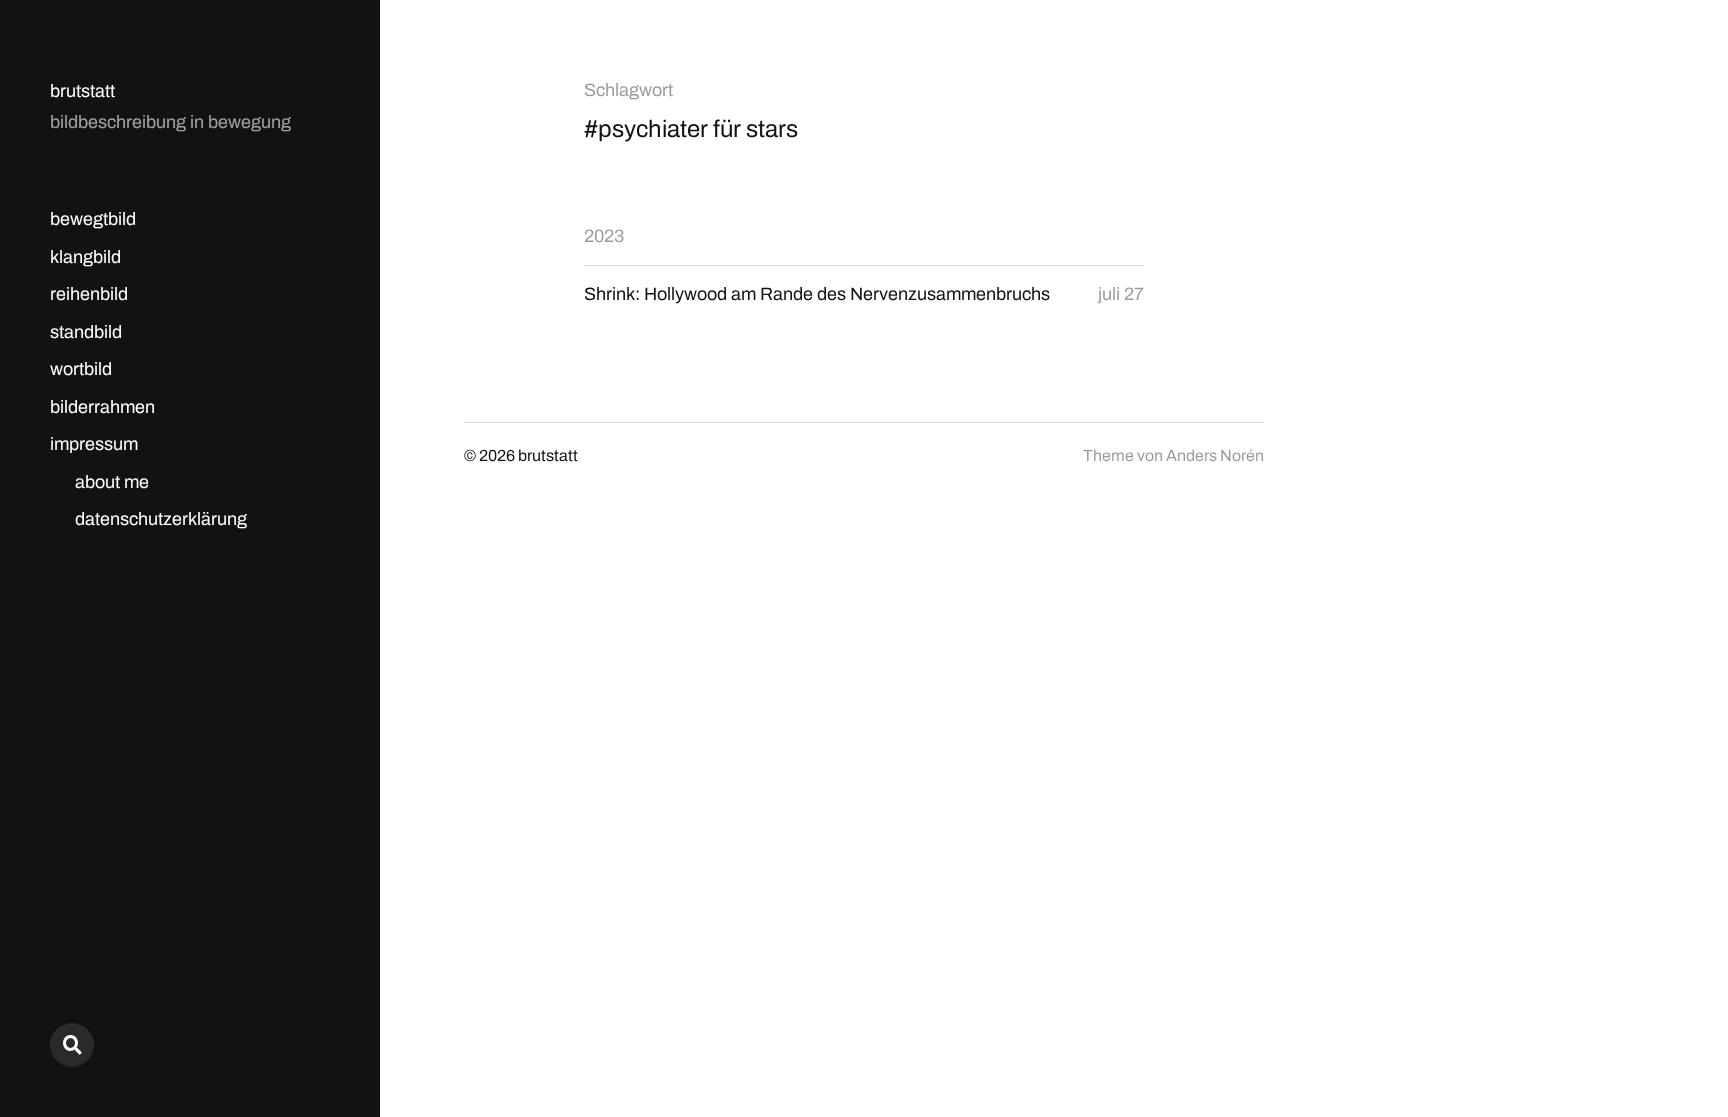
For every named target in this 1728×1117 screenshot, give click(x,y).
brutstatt (82, 91)
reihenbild (89, 294)
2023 (604, 236)
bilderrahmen (102, 407)
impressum (94, 444)
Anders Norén (1215, 455)
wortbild (81, 369)
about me (112, 482)
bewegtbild (93, 219)
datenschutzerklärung (161, 519)
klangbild (85, 257)
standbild (86, 332)
